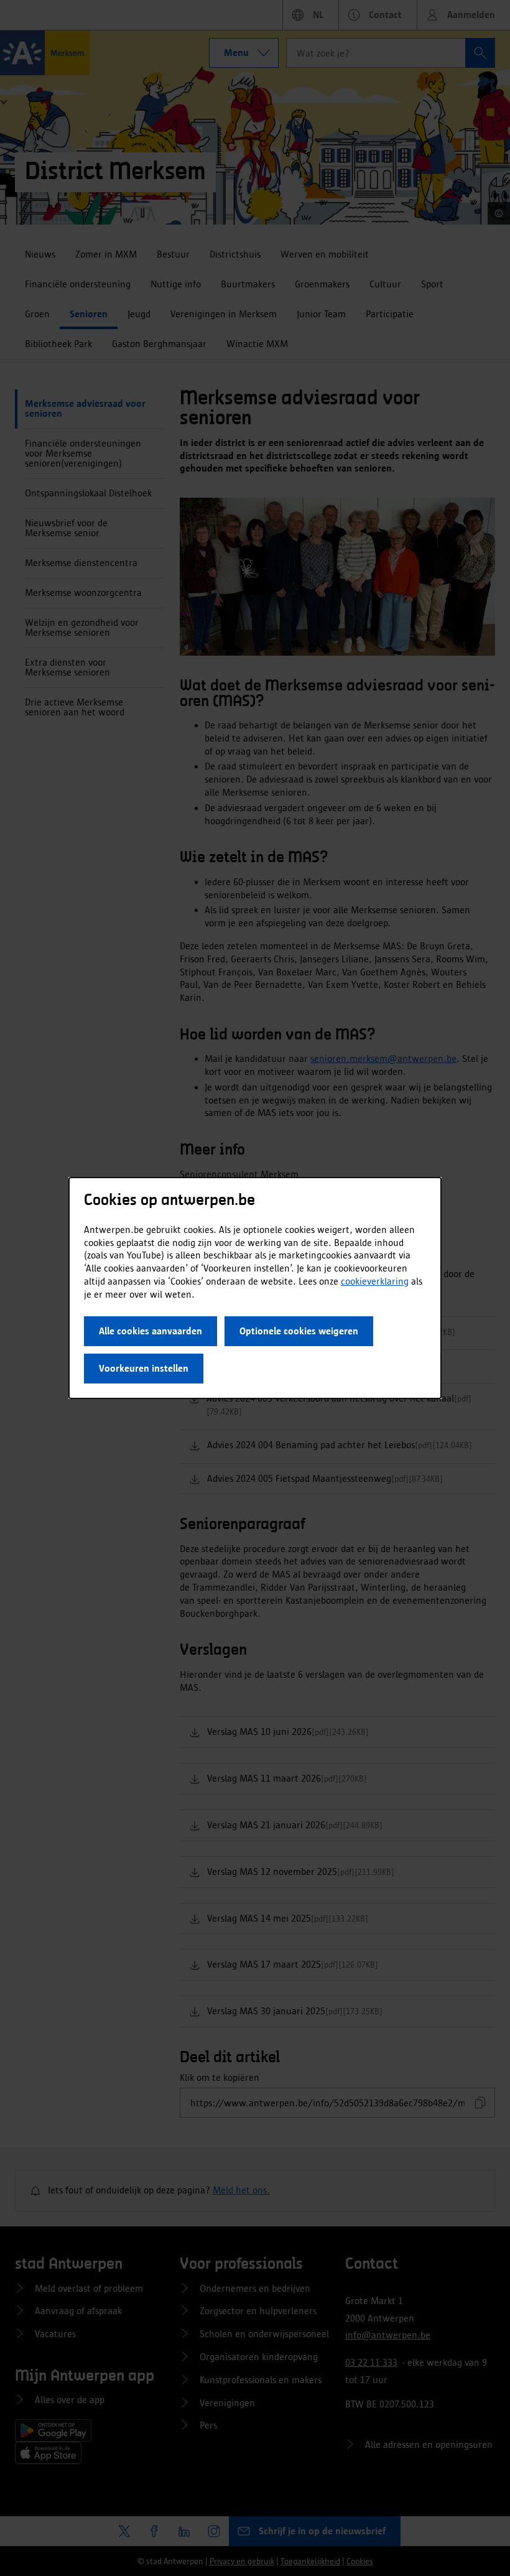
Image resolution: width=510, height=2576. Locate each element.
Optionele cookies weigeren (299, 1331)
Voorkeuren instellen (144, 1368)
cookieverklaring (375, 1281)
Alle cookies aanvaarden (151, 1331)
